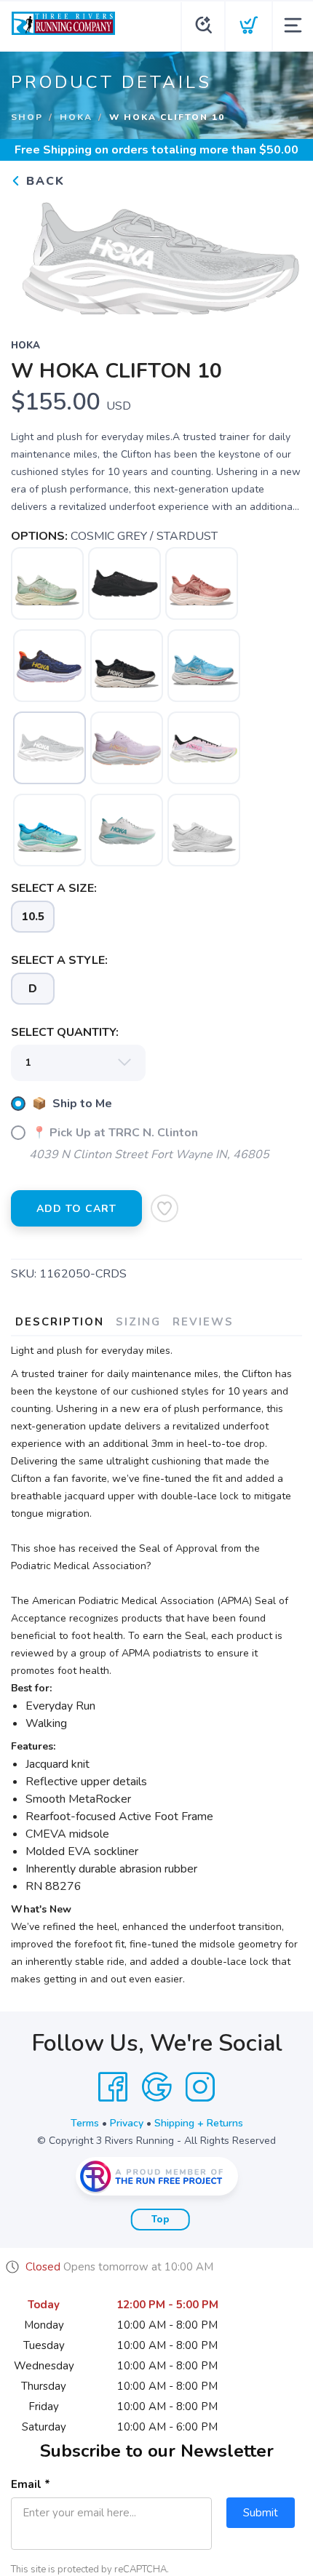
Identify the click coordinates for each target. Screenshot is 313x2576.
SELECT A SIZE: (54, 888)
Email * (31, 2484)
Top (161, 2220)
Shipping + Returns (199, 2123)
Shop (27, 117)
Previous (33, 254)
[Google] (156, 2087)
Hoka (76, 117)
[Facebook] (113, 2087)
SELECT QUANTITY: (65, 1032)
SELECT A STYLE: (59, 960)
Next (280, 254)
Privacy (127, 2123)
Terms (85, 2123)
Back (43, 181)
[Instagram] (200, 2087)
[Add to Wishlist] (165, 1208)
